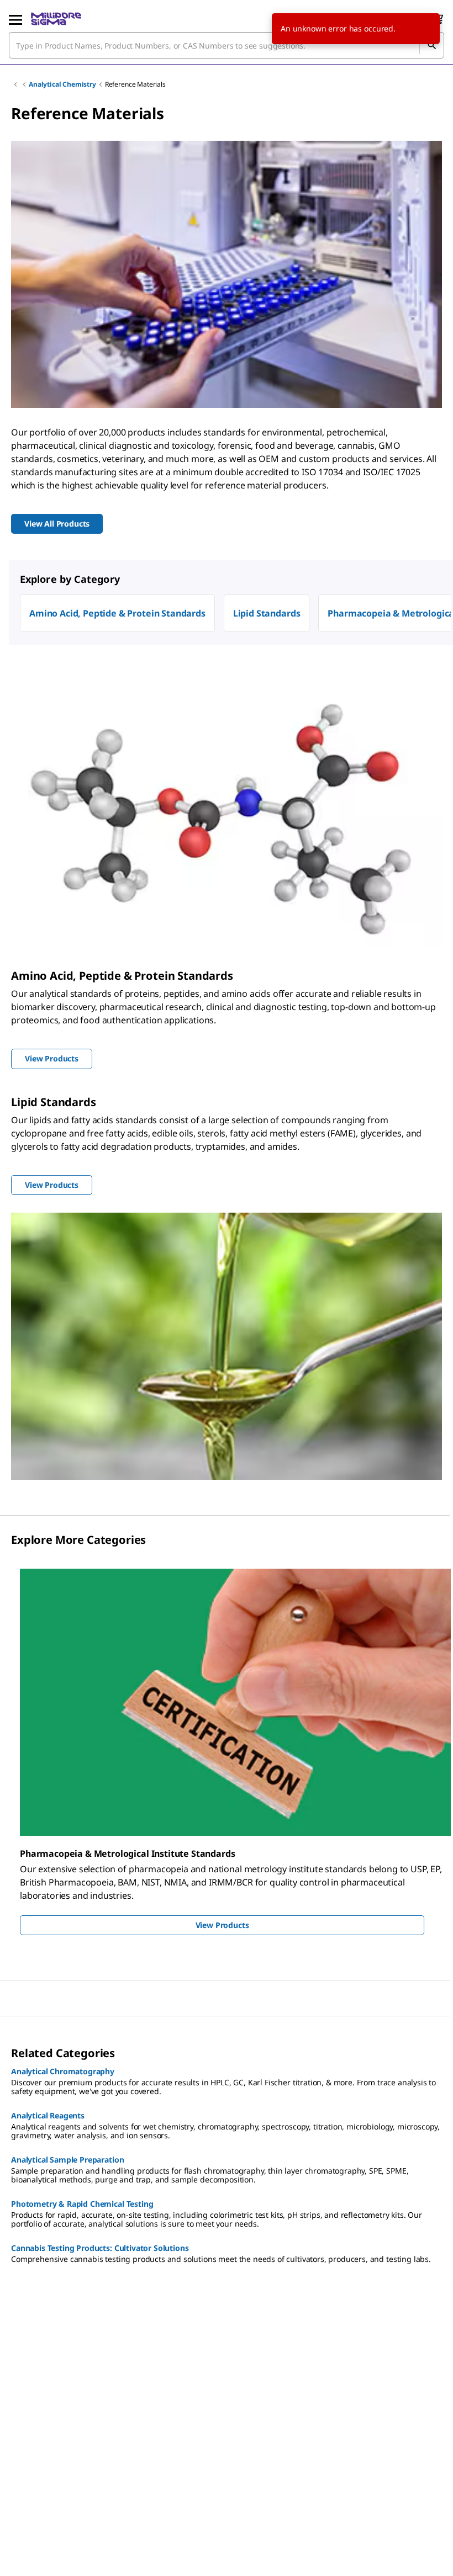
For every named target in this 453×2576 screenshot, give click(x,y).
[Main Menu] (15, 19)
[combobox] (227, 45)
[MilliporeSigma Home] (56, 19)
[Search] (431, 45)
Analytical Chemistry (62, 84)
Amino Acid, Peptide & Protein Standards (117, 613)
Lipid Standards (267, 613)
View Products (222, 1925)
